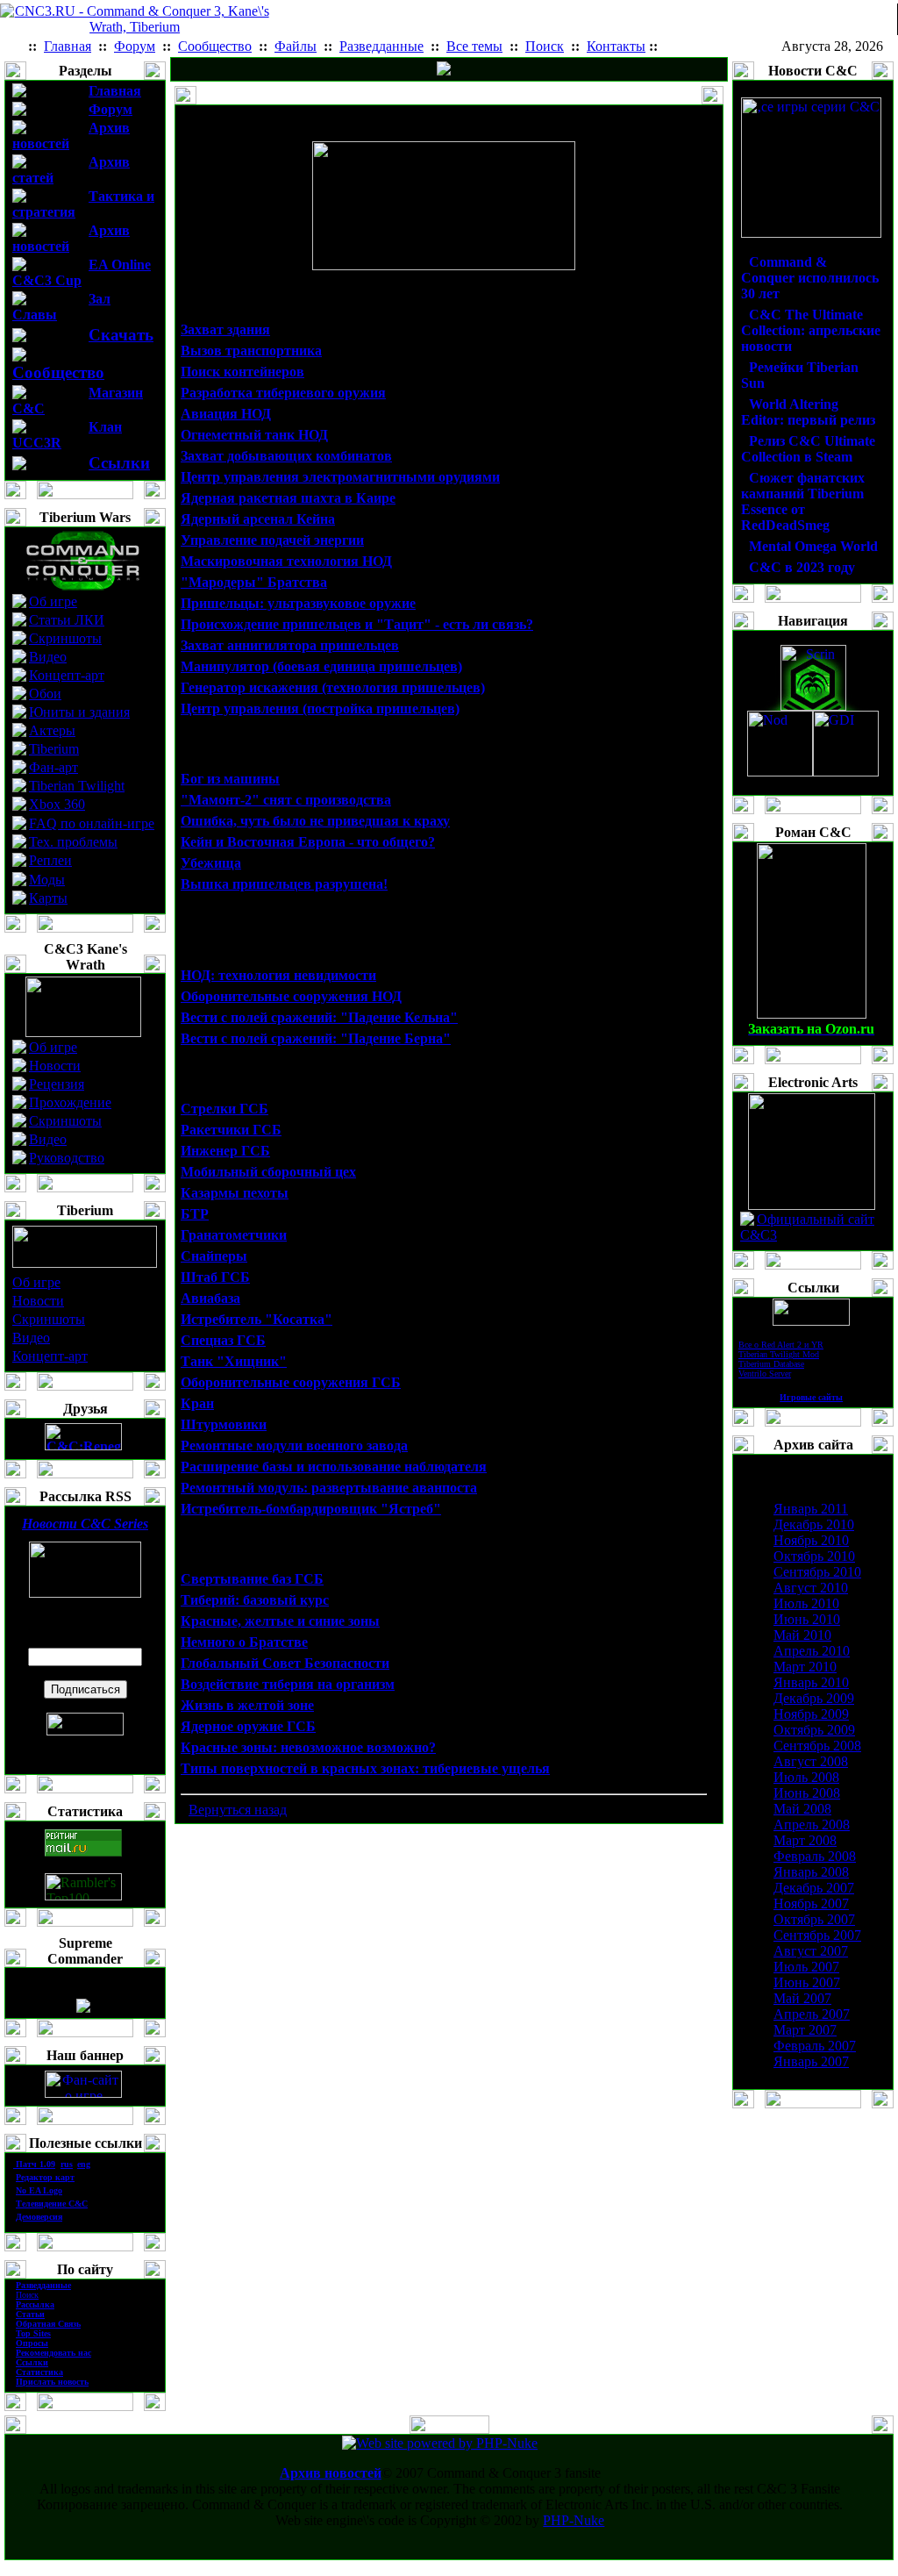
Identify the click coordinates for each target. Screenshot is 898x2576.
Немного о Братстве (244, 1642)
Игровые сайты (811, 1397)
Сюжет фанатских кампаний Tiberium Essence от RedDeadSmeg (803, 501)
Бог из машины (230, 779)
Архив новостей (331, 2473)
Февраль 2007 (815, 2046)
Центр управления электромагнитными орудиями (340, 477)
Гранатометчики (234, 1235)
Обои (45, 694)
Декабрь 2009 (814, 1698)
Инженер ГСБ (225, 1151)
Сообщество (58, 372)
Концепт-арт (67, 675)
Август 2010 (811, 1588)
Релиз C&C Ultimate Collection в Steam (808, 449)
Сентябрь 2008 (817, 1746)
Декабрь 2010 (814, 1524)
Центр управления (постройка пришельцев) (320, 708)
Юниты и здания (79, 712)
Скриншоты (65, 638)
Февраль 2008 (815, 1856)
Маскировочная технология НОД (286, 561)
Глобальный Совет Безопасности (285, 1663)
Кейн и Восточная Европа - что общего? (308, 842)
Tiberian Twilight (77, 786)
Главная (115, 91)
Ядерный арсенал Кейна (258, 519)
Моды (47, 880)
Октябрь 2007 (814, 1919)
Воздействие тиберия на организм (288, 1684)
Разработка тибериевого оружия (283, 393)
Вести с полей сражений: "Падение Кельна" (319, 1017)
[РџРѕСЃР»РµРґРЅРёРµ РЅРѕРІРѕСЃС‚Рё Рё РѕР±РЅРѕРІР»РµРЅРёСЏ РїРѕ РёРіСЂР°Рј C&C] (444, 71)
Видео (48, 657)
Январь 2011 (811, 1509)
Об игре (53, 601)
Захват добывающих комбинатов (286, 456)
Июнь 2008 (807, 1793)
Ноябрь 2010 (811, 1540)
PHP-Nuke (574, 2520)
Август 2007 (811, 1951)
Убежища (211, 863)
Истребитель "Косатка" (257, 1319)
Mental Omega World (813, 546)
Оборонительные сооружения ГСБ (291, 1382)
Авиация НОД (226, 414)
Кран (197, 1403)
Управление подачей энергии (272, 540)
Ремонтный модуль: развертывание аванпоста (329, 1488)
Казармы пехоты (235, 1193)
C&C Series (85, 1524)
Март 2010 (805, 1667)
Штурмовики (224, 1424)
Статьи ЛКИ (67, 620)
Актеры (52, 730)
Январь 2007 (811, 2061)
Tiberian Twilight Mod (779, 1354)
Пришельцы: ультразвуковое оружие (298, 603)
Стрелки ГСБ (224, 1109)
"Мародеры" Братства (254, 582)
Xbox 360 (57, 804)
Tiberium (54, 749)
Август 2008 (811, 1761)
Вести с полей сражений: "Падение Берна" (316, 1038)
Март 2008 (805, 1840)
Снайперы (214, 1256)
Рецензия (57, 1084)
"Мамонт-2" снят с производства (286, 800)
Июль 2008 (806, 1777)
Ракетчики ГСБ (231, 1130)
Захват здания (225, 329)
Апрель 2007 (812, 2014)
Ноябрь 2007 (811, 1903)
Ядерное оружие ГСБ (248, 1726)
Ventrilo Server (765, 1374)
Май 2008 (802, 1809)
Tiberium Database (771, 1364)
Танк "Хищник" (234, 1361)
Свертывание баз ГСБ (252, 1579)
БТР (195, 1214)
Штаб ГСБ (215, 1277)
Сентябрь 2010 (817, 1572)
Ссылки (119, 463)
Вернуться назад (238, 1810)
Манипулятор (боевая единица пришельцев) (321, 666)
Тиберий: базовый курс (255, 1600)
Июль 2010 (806, 1603)
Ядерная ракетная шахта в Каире (288, 498)
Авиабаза (210, 1298)
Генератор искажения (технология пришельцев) (333, 687)
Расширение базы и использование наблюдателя (334, 1467)
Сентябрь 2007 (817, 1935)
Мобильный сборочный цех (268, 1172)
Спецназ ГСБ (223, 1340)
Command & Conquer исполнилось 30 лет (810, 278)
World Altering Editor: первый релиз (808, 412)
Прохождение (70, 1102)
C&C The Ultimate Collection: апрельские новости (811, 330)
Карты (48, 898)
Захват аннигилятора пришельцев (290, 645)
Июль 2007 (806, 1967)
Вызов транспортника (251, 351)
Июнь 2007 (807, 1982)
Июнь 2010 (807, 1619)
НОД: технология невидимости (278, 975)
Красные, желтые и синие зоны (280, 1621)
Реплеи (50, 860)
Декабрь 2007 (814, 1888)
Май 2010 (802, 1635)
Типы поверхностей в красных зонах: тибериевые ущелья (365, 1768)
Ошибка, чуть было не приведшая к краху (315, 821)
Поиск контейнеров (242, 372)
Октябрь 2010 (814, 1556)
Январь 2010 (811, 1682)
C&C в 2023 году (802, 567)
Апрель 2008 (812, 1825)
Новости (55, 1066)
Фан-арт (53, 767)
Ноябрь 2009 (811, 1714)
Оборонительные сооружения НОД (291, 996)
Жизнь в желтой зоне (247, 1705)
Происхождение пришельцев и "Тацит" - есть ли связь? (357, 624)
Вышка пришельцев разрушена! (284, 884)
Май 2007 (802, 1998)
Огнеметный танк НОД (254, 435)
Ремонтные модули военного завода (294, 1445)
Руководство (67, 1158)
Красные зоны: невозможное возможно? (308, 1747)
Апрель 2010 (812, 1651)
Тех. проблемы (73, 842)
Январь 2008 (811, 1872)
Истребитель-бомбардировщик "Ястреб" (311, 1509)
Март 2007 (805, 2030)
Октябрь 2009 (814, 1730)
